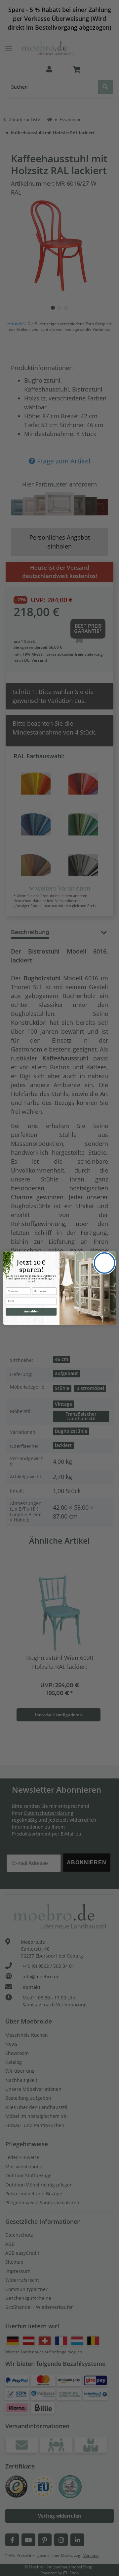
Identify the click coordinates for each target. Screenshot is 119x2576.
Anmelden (31, 1311)
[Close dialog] (104, 1263)
